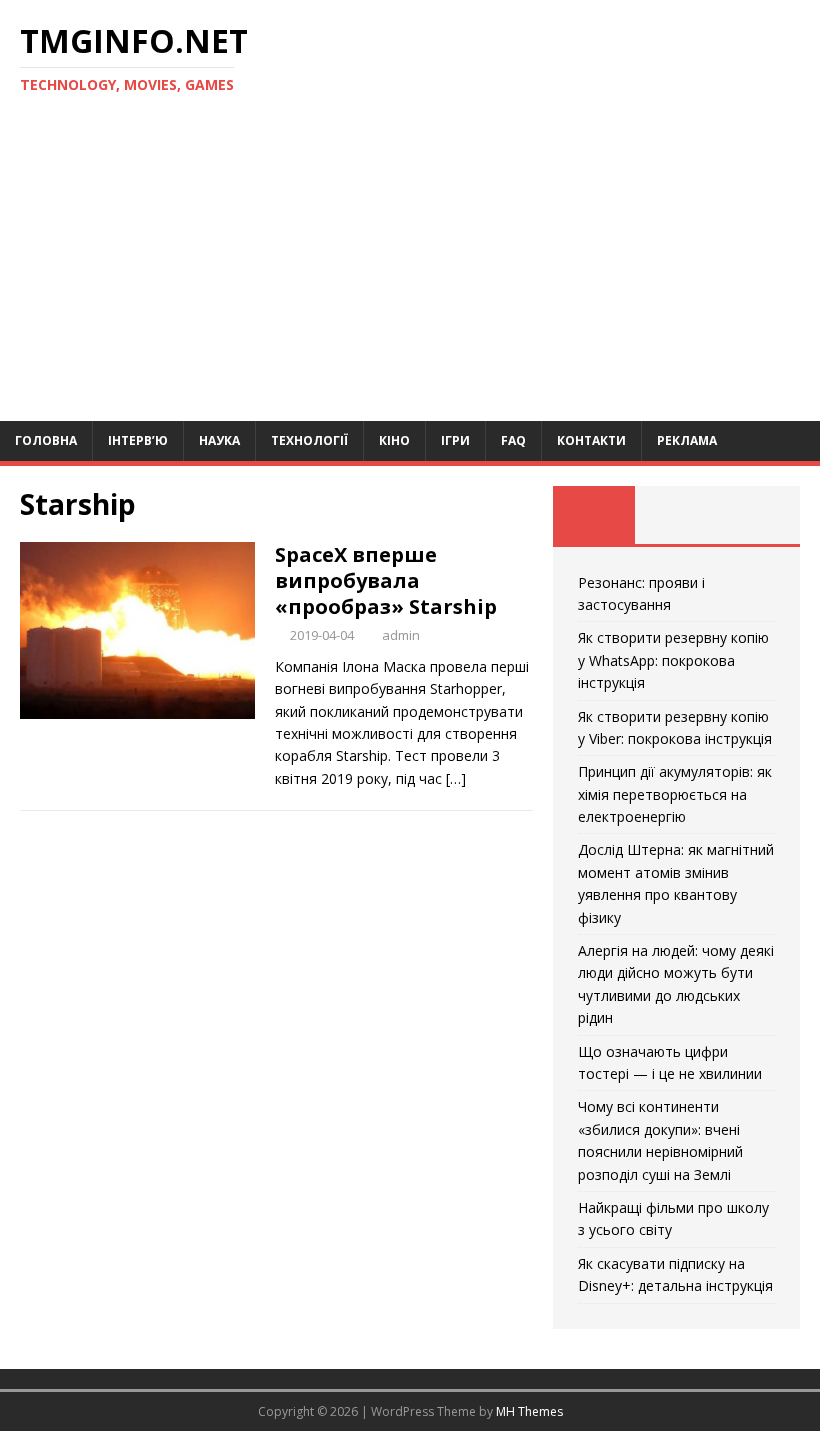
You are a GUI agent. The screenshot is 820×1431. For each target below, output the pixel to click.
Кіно (394, 440)
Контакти (591, 440)
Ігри (455, 440)
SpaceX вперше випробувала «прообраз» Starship (386, 580)
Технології (309, 440)
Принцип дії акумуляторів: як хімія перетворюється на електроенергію (675, 794)
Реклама (687, 440)
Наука (219, 440)
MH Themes (529, 1411)
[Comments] (759, 515)
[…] (456, 778)
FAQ (513, 440)
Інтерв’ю (138, 440)
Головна (46, 440)
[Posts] (594, 515)
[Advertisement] (410, 271)
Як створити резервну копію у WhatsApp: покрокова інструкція (673, 660)
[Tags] (676, 515)
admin (401, 635)
